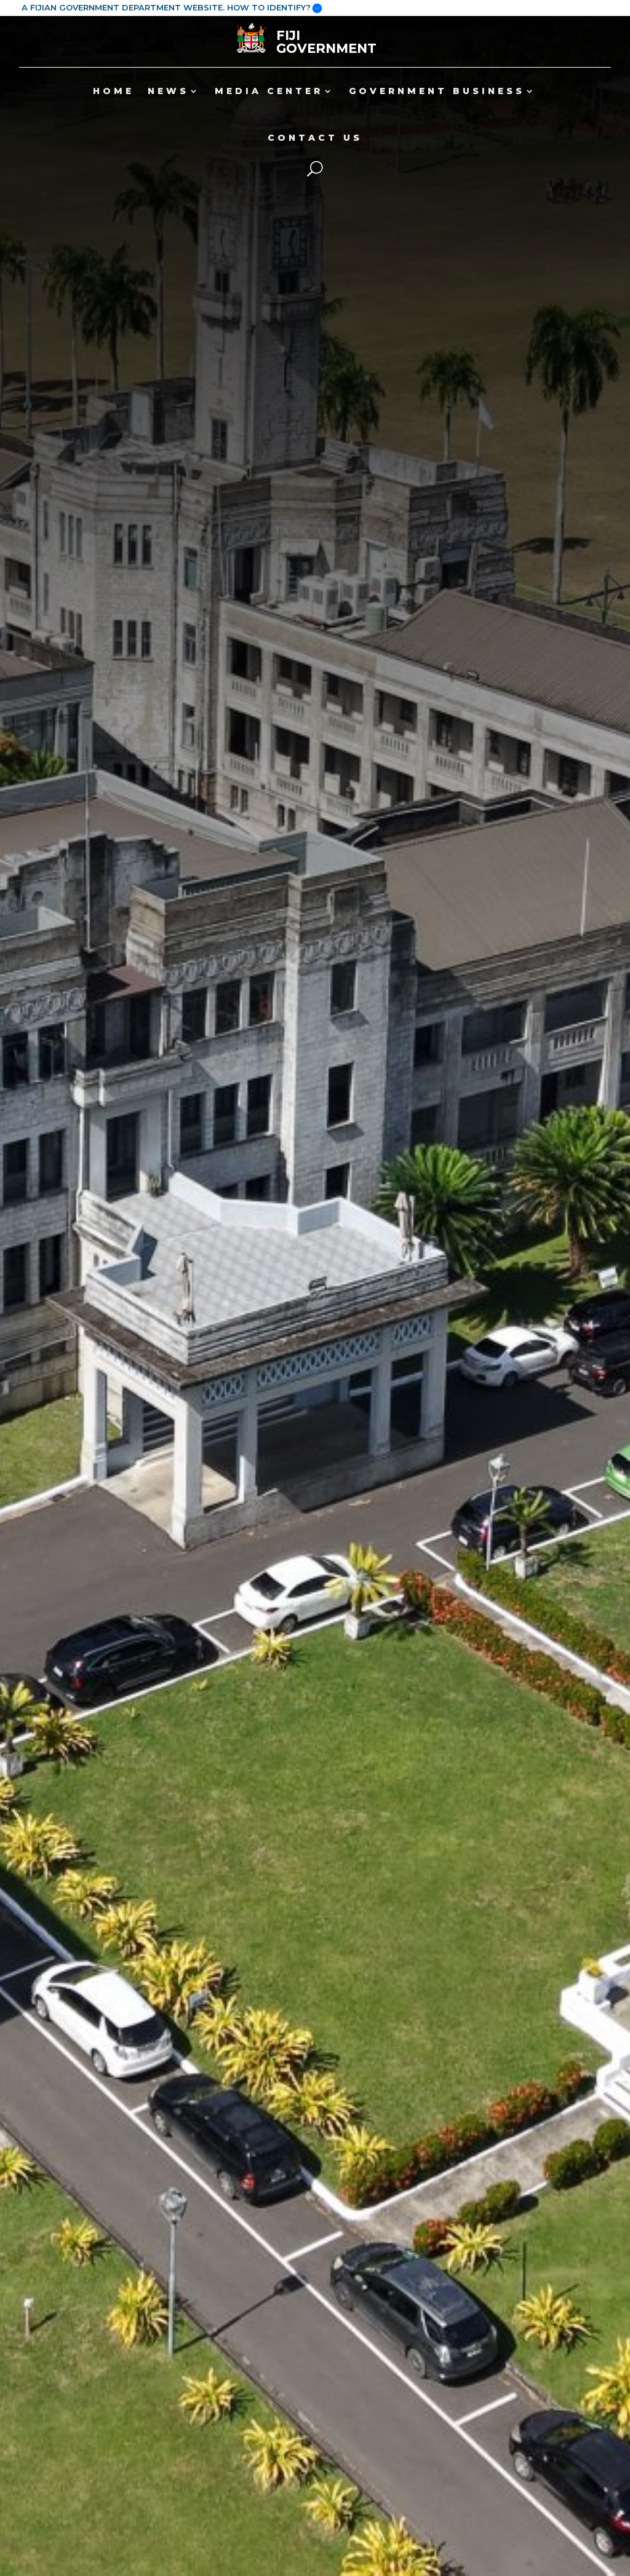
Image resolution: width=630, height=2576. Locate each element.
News (168, 91)
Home (114, 91)
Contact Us (315, 138)
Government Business (437, 91)
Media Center (269, 91)
